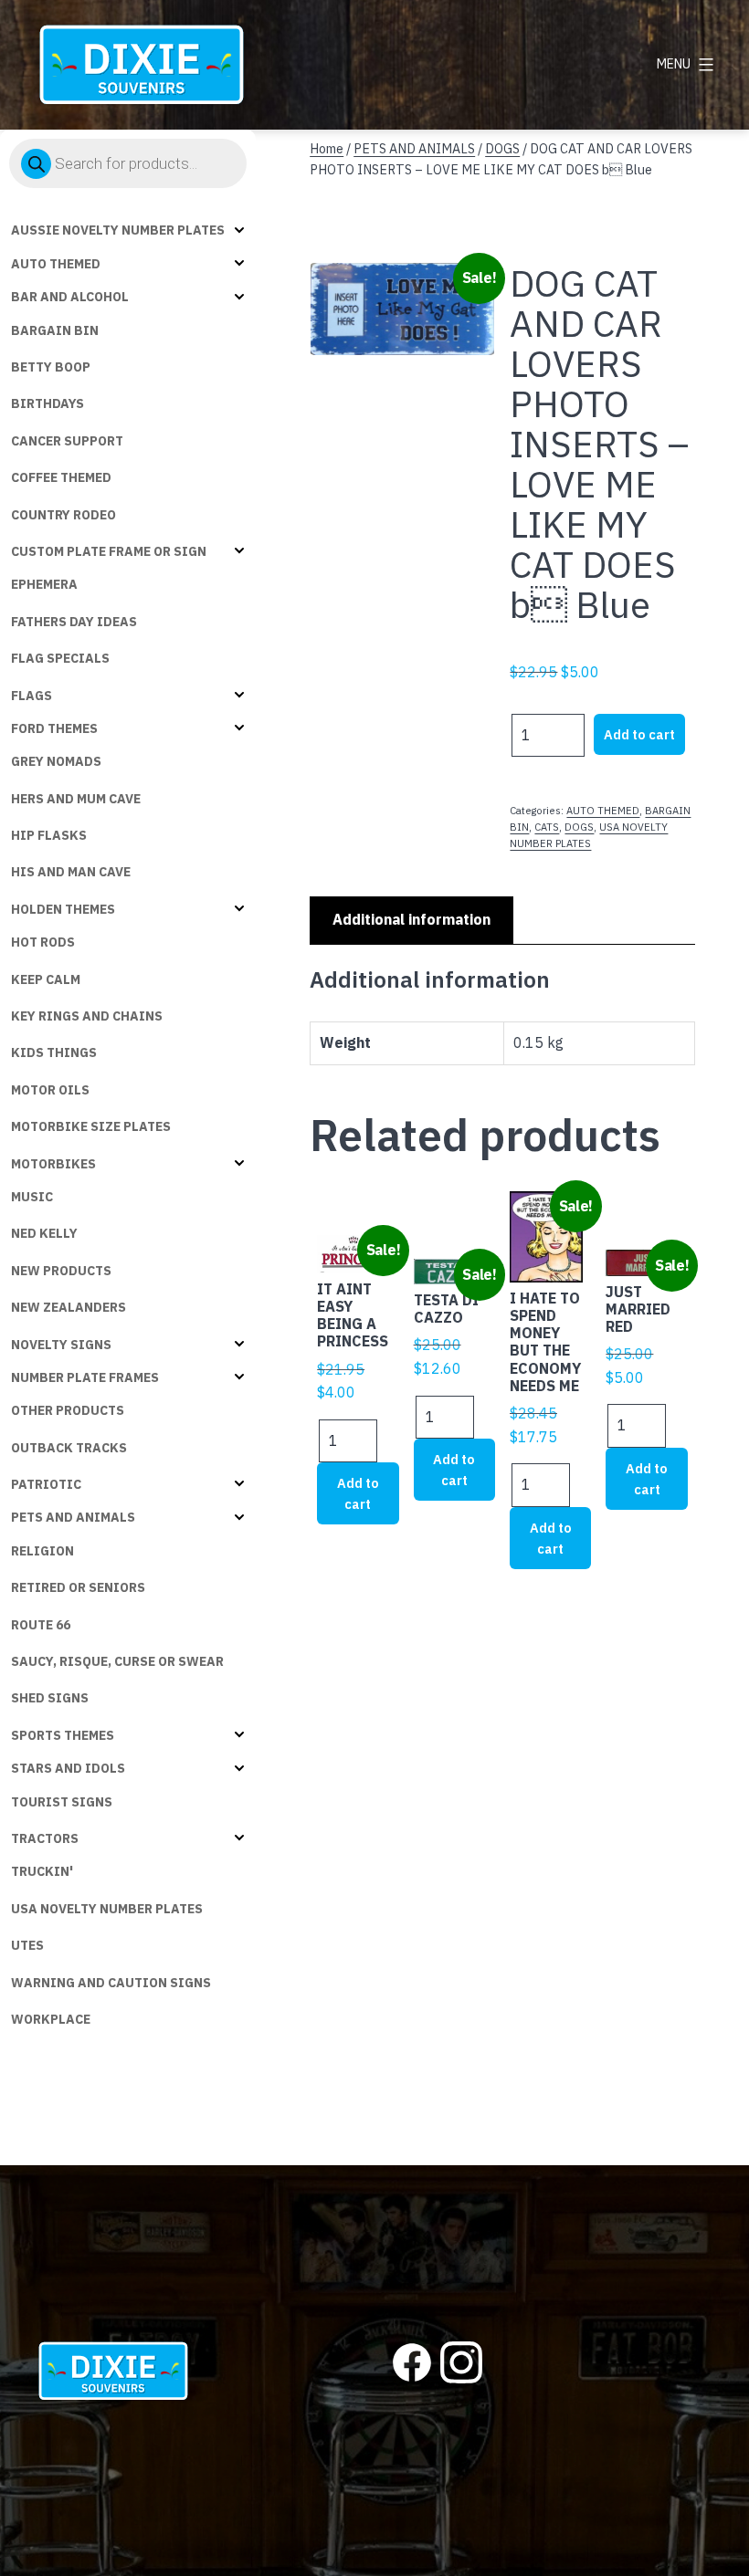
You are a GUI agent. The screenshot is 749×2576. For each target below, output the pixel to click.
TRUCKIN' (42, 1871)
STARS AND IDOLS (68, 1768)
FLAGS (32, 696)
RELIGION (42, 1551)
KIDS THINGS (54, 1052)
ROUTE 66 (41, 1625)
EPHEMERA (44, 584)
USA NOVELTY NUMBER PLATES (107, 1909)
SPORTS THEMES (63, 1735)
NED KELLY (44, 1233)
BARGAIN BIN (55, 330)
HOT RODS (43, 942)
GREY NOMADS (56, 761)
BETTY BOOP (51, 367)
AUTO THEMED (56, 264)
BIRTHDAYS (47, 403)
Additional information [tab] (411, 919)
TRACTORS (45, 1838)
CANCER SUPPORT (67, 441)
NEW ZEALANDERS (69, 1307)
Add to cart (639, 734)
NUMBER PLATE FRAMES (85, 1377)
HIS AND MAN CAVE (71, 872)
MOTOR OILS (50, 1090)
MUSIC (32, 1197)
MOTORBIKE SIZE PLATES (91, 1126)
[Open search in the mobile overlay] (128, 163)
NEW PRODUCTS (61, 1271)
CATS (547, 827)
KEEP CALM (46, 979)
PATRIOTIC (46, 1484)
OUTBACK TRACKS (69, 1448)
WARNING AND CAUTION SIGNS (111, 1983)
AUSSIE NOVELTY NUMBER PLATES (118, 230)
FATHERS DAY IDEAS (74, 622)
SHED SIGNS (50, 1698)
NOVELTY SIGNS (61, 1345)
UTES (27, 1945)
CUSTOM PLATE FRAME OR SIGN (109, 551)
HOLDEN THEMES (63, 909)
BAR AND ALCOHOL (70, 297)
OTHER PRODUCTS (68, 1410)
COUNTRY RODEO (63, 515)
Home (327, 148)
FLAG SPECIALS (60, 658)
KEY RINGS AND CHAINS (87, 1016)
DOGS (502, 148)
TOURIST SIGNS (62, 1802)
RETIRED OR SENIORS (78, 1587)
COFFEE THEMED (61, 477)
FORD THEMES (54, 728)
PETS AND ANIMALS (73, 1517)
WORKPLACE (51, 2019)
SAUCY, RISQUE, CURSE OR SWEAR (117, 1661)
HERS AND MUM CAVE (76, 799)
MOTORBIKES (53, 1164)
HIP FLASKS (49, 835)
